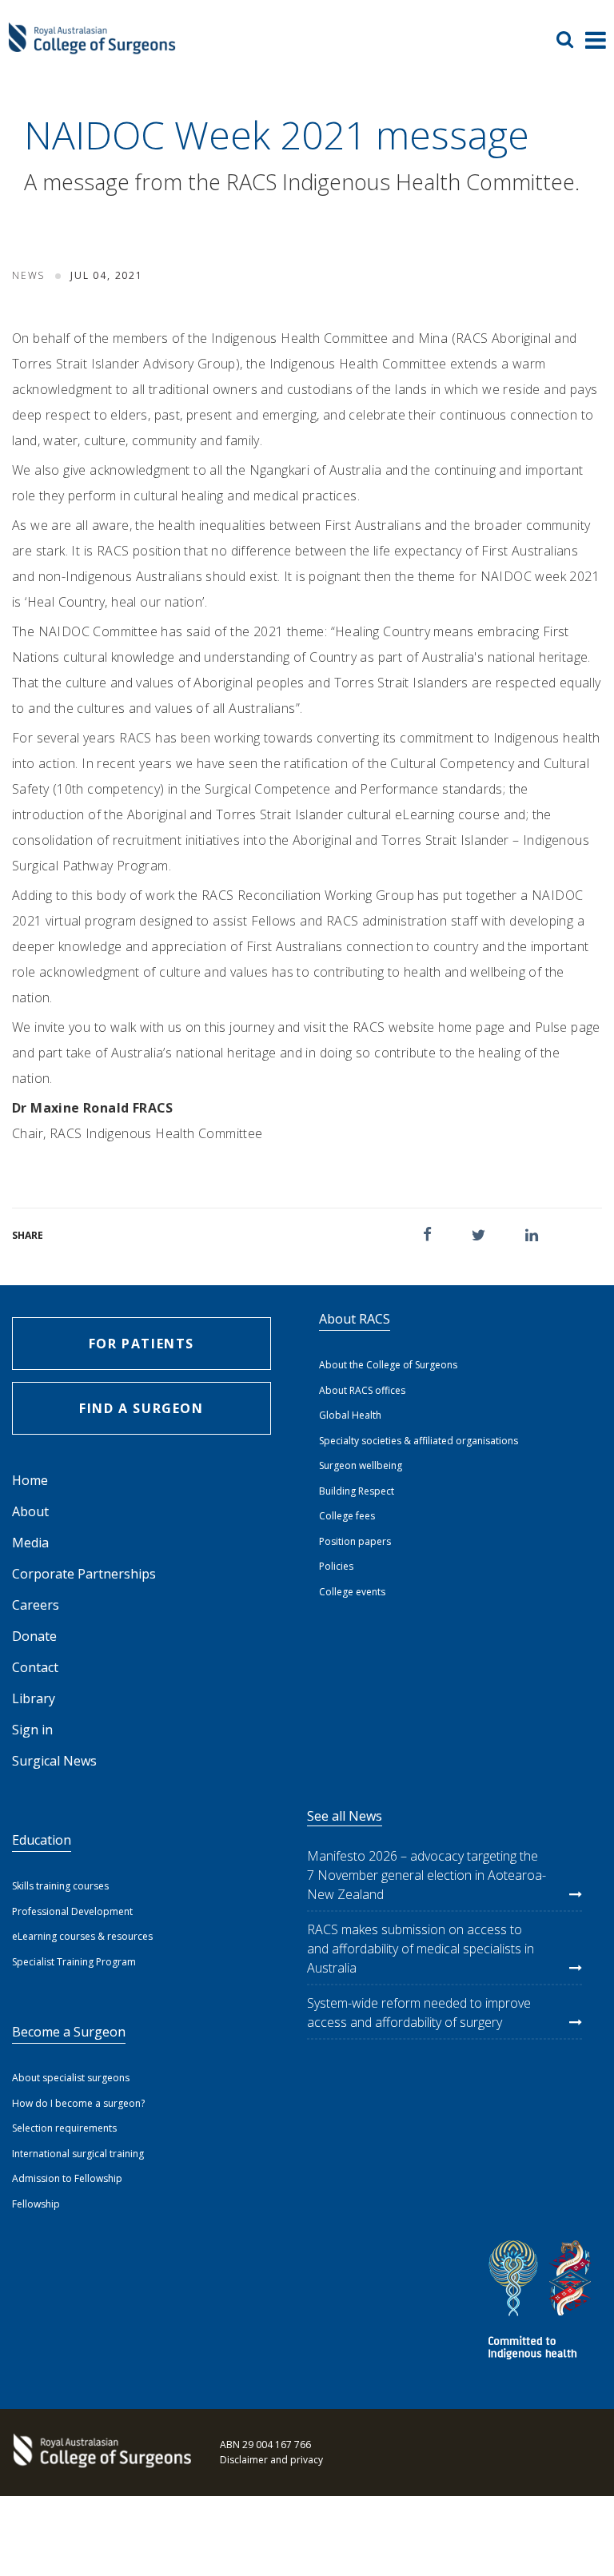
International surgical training (78, 2154)
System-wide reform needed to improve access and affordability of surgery (419, 2013)
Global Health (350, 1415)
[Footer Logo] (100, 2452)
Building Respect (357, 1491)
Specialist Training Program (74, 1962)
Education (42, 1840)
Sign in (32, 1730)
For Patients (142, 1344)
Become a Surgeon (69, 2032)
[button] (427, 1234)
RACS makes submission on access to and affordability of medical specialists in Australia (421, 1949)
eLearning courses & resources (82, 1936)
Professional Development (72, 1911)
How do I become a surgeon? (78, 2103)
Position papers (355, 1541)
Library (34, 1698)
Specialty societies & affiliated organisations (419, 1441)
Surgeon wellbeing (361, 1465)
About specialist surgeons (71, 2078)
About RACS (355, 1319)
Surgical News (54, 1761)
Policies (336, 1566)
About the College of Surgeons (388, 1365)
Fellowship (36, 2204)
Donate (34, 1636)
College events (352, 1592)
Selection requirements (64, 2128)
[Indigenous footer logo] (542, 2302)
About (30, 1511)
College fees (347, 1516)
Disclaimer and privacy (271, 2460)
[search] (571, 39)
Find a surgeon (141, 1408)
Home (30, 1480)
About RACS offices (362, 1390)
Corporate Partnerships (84, 1574)
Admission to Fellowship (67, 2178)
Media (30, 1543)
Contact (35, 1667)
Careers (36, 1605)
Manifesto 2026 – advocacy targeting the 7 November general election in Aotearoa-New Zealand (427, 1875)
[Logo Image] (92, 47)
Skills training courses (60, 1886)
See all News (345, 1816)
